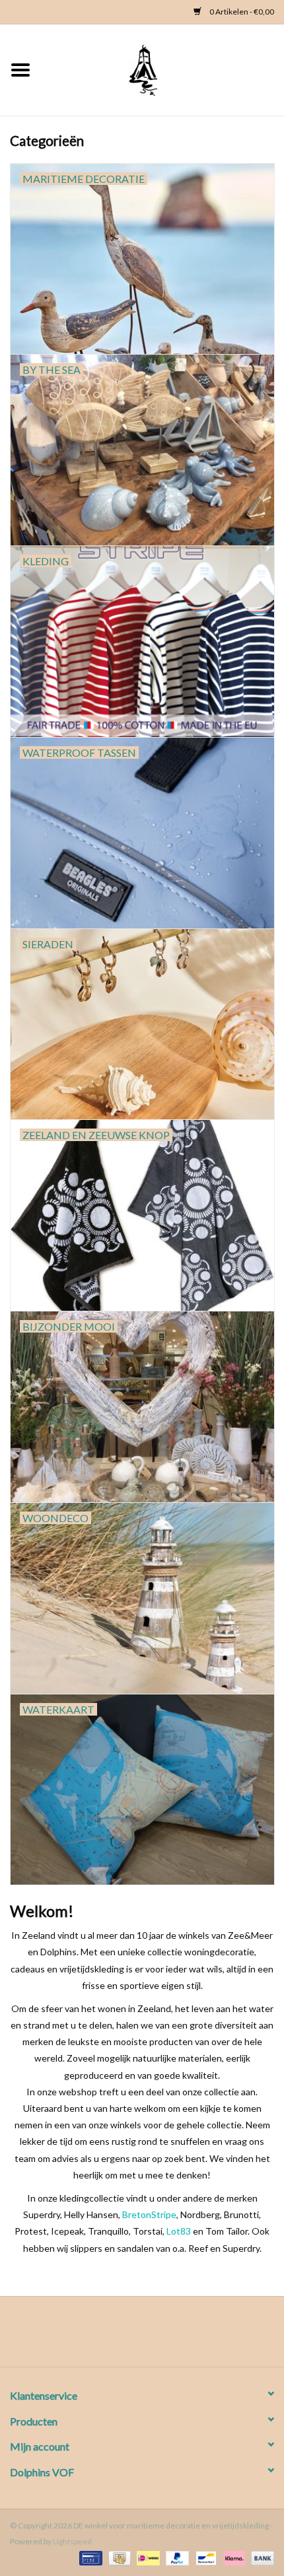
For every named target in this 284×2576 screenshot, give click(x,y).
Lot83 (179, 2231)
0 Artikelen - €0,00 (241, 12)
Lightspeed (72, 2541)
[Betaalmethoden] (89, 2558)
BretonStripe (149, 2214)
